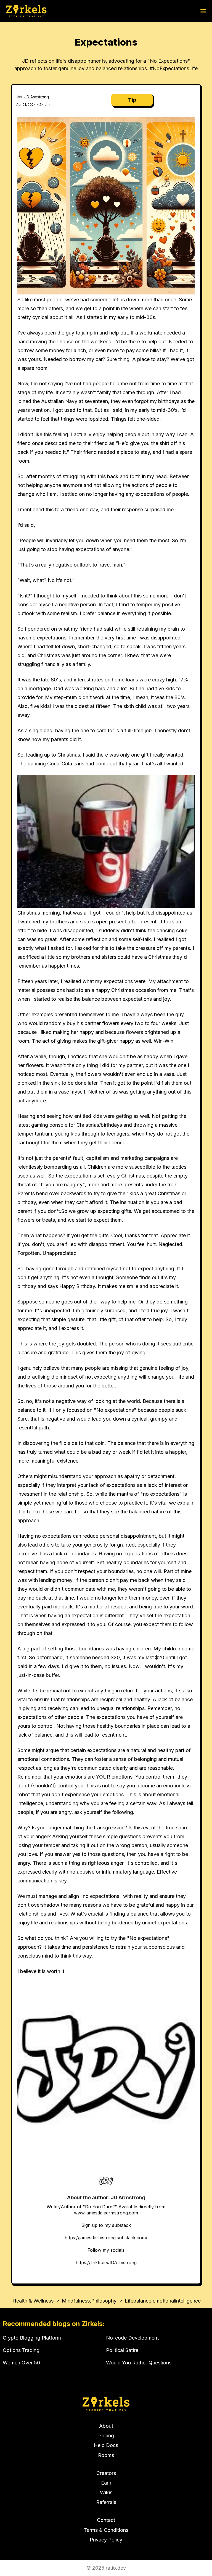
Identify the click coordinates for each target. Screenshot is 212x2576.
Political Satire (122, 2350)
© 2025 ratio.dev (106, 2568)
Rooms (106, 2455)
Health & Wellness (33, 2301)
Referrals (106, 2502)
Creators (106, 2473)
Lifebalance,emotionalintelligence (163, 2301)
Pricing (106, 2436)
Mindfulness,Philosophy (89, 2301)
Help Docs (106, 2445)
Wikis (106, 2492)
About (106, 2426)
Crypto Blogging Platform (32, 2338)
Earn (106, 2483)
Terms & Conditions (106, 2530)
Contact (106, 2520)
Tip (132, 100)
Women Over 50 (21, 2363)
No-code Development (132, 2338)
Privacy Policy (106, 2540)
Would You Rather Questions (139, 2363)
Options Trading (21, 2350)
